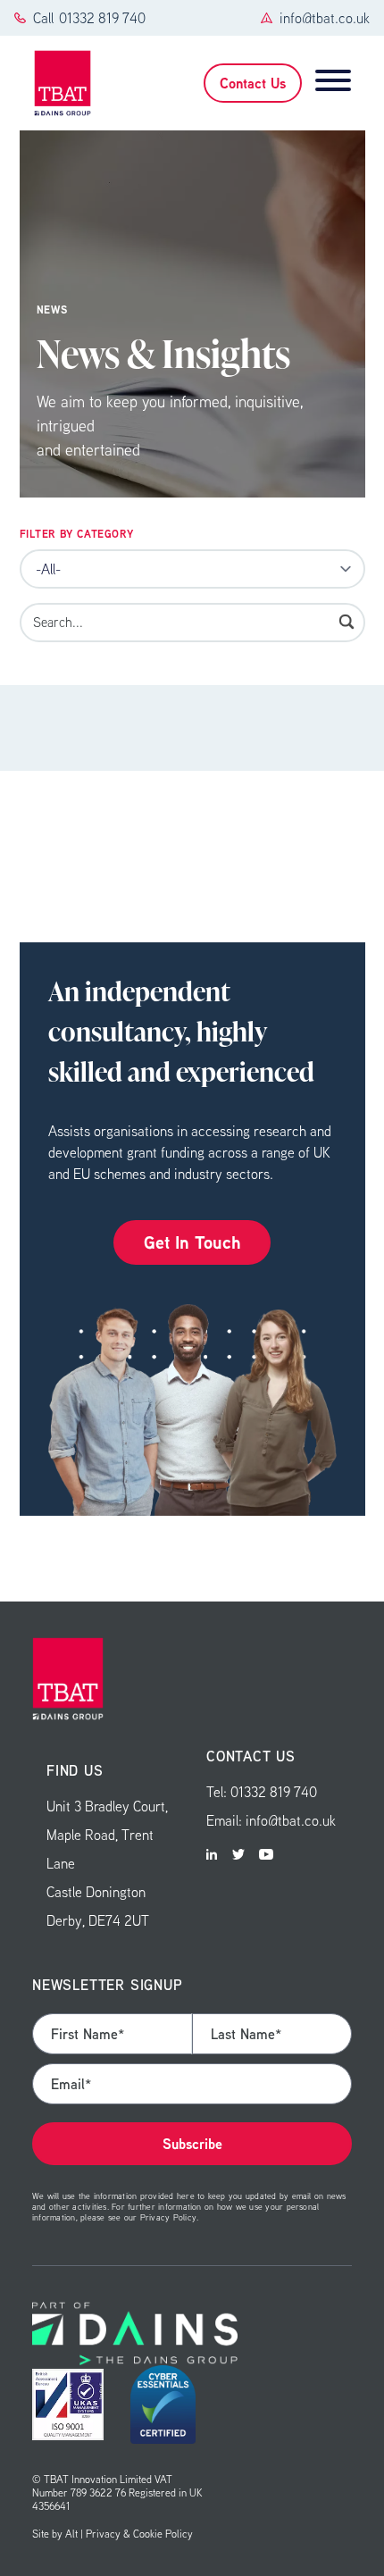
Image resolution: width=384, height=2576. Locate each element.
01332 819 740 (102, 18)
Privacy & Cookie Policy (139, 2534)
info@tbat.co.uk (325, 18)
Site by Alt (55, 2534)
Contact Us (253, 83)
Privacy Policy (168, 2217)
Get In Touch (192, 1242)
